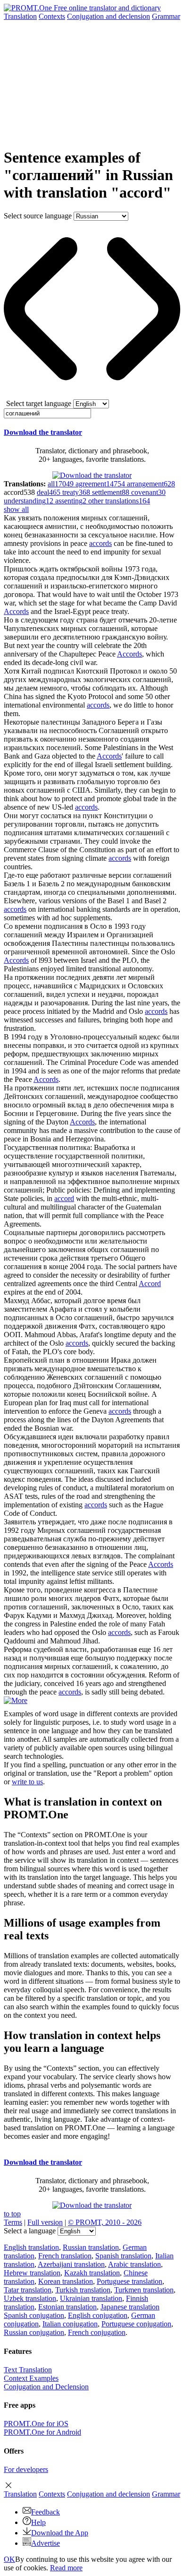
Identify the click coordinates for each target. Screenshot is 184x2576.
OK (9, 2559)
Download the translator (43, 432)
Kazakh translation (92, 2273)
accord (64, 1198)
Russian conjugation (34, 2332)
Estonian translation (67, 2307)
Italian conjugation (70, 2324)
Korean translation (66, 2281)
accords (100, 543)
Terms (13, 2222)
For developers (26, 2469)
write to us (27, 1782)
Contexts (52, 16)
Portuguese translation (130, 2281)
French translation (65, 2256)
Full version (45, 2222)
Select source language (38, 216)
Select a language (30, 2231)
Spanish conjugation (34, 2315)
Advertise (46, 2543)
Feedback (46, 2512)
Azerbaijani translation (71, 2264)
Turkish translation (83, 2290)
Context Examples (31, 2378)
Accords (16, 611)
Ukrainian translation (91, 2298)
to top (12, 2214)
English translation (31, 2247)
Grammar (166, 16)
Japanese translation (130, 2307)
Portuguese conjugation (136, 2324)
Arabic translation (134, 2264)
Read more (66, 2568)
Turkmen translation (144, 2290)
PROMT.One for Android (42, 2432)
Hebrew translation (32, 2273)
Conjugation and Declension (46, 2387)
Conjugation (109, 16)
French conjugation (97, 2332)
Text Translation (28, 2370)
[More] (16, 1700)
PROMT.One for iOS (36, 2424)
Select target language (39, 403)
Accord (150, 1284)
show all (16, 509)
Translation (20, 16)
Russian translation (91, 2247)
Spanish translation (123, 2256)
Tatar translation (28, 2290)
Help (38, 2522)
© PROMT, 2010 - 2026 (105, 2222)
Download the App (60, 2533)
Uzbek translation (30, 2298)
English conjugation (98, 2315)
